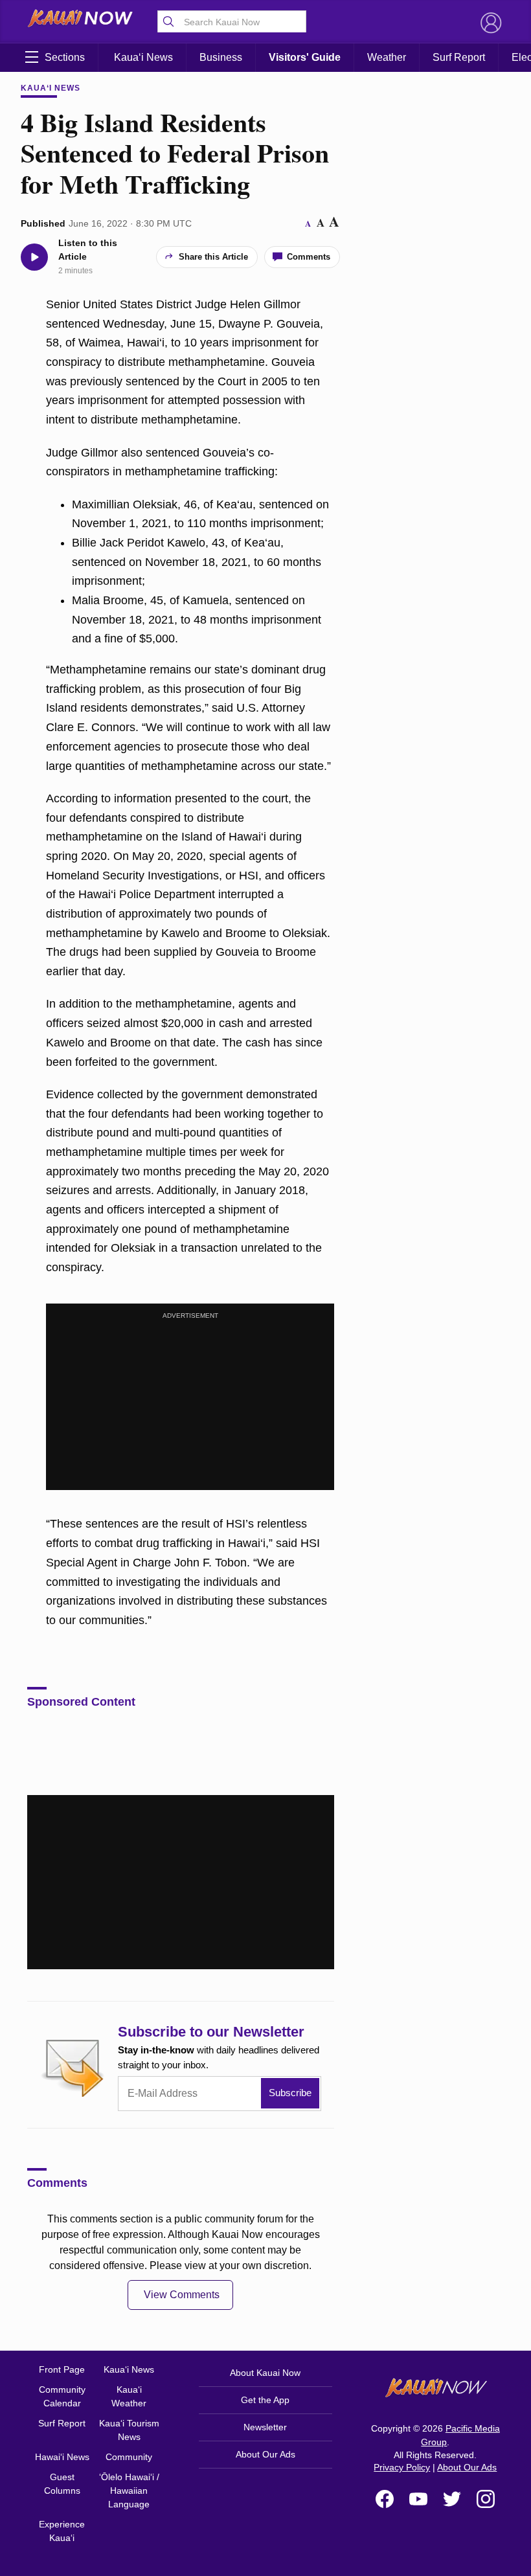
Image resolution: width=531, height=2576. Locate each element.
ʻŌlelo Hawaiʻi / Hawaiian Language (129, 2491)
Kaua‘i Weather (129, 2396)
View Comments (182, 2295)
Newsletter (265, 2427)
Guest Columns (62, 2484)
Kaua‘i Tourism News (129, 2430)
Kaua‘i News (143, 57)
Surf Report (459, 57)
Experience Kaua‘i (62, 2531)
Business (221, 57)
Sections (65, 57)
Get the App (265, 2400)
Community (129, 2457)
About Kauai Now (265, 2373)
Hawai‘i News (62, 2457)
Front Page (62, 2369)
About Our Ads (265, 2454)
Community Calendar (62, 2396)
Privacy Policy (402, 2467)
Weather (387, 57)
